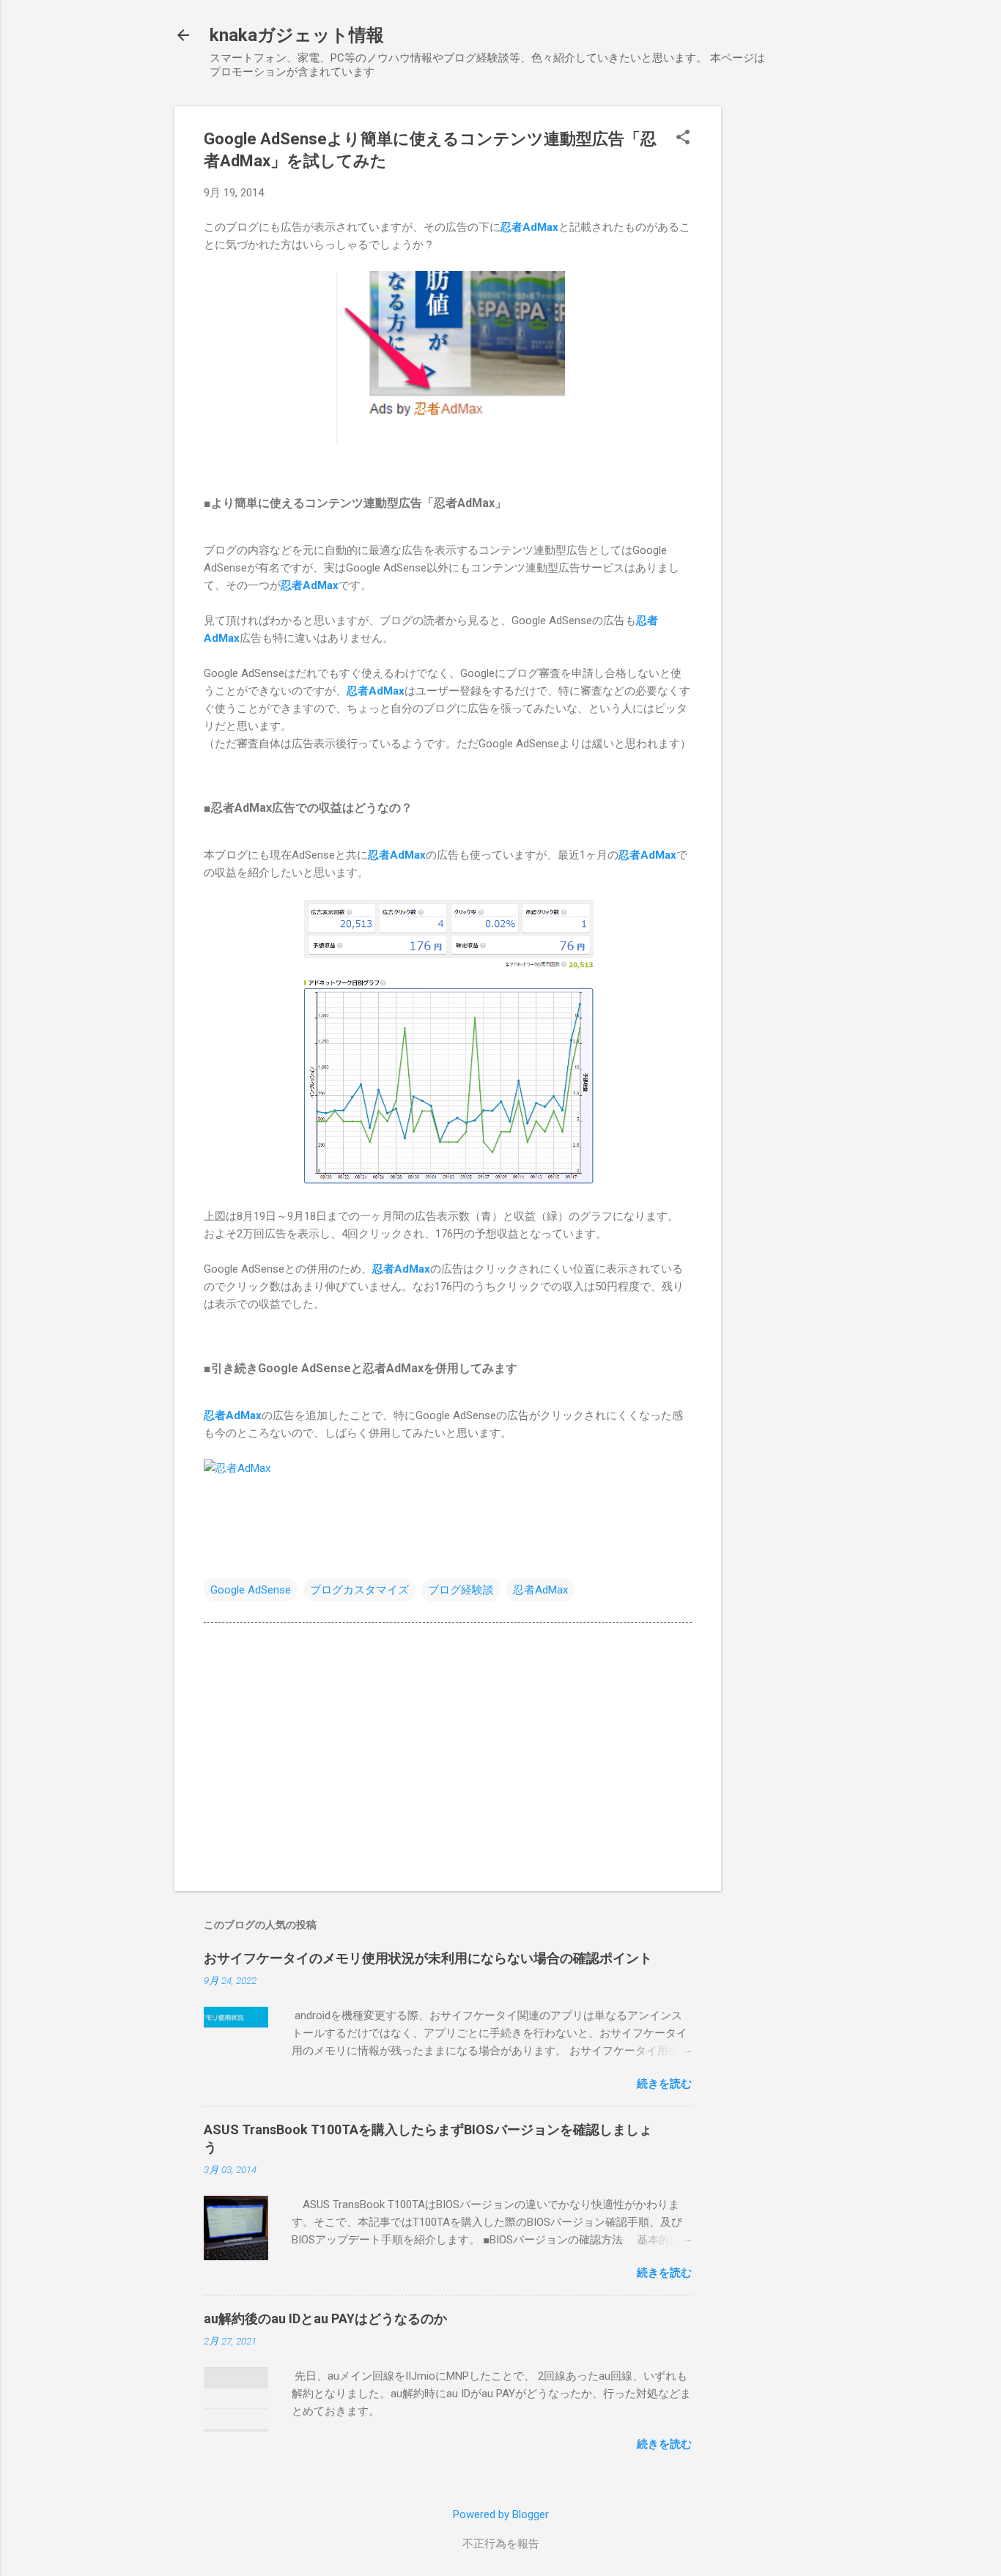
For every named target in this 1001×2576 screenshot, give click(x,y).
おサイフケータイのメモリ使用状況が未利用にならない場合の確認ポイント (428, 1958)
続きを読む (664, 2084)
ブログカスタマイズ (359, 1590)
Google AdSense (251, 1590)
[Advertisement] (780, 326)
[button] (683, 138)
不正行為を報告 (501, 2544)
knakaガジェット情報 (297, 35)
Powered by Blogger (501, 2514)
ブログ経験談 (461, 1590)
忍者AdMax (529, 227)
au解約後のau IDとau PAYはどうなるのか (325, 2318)
